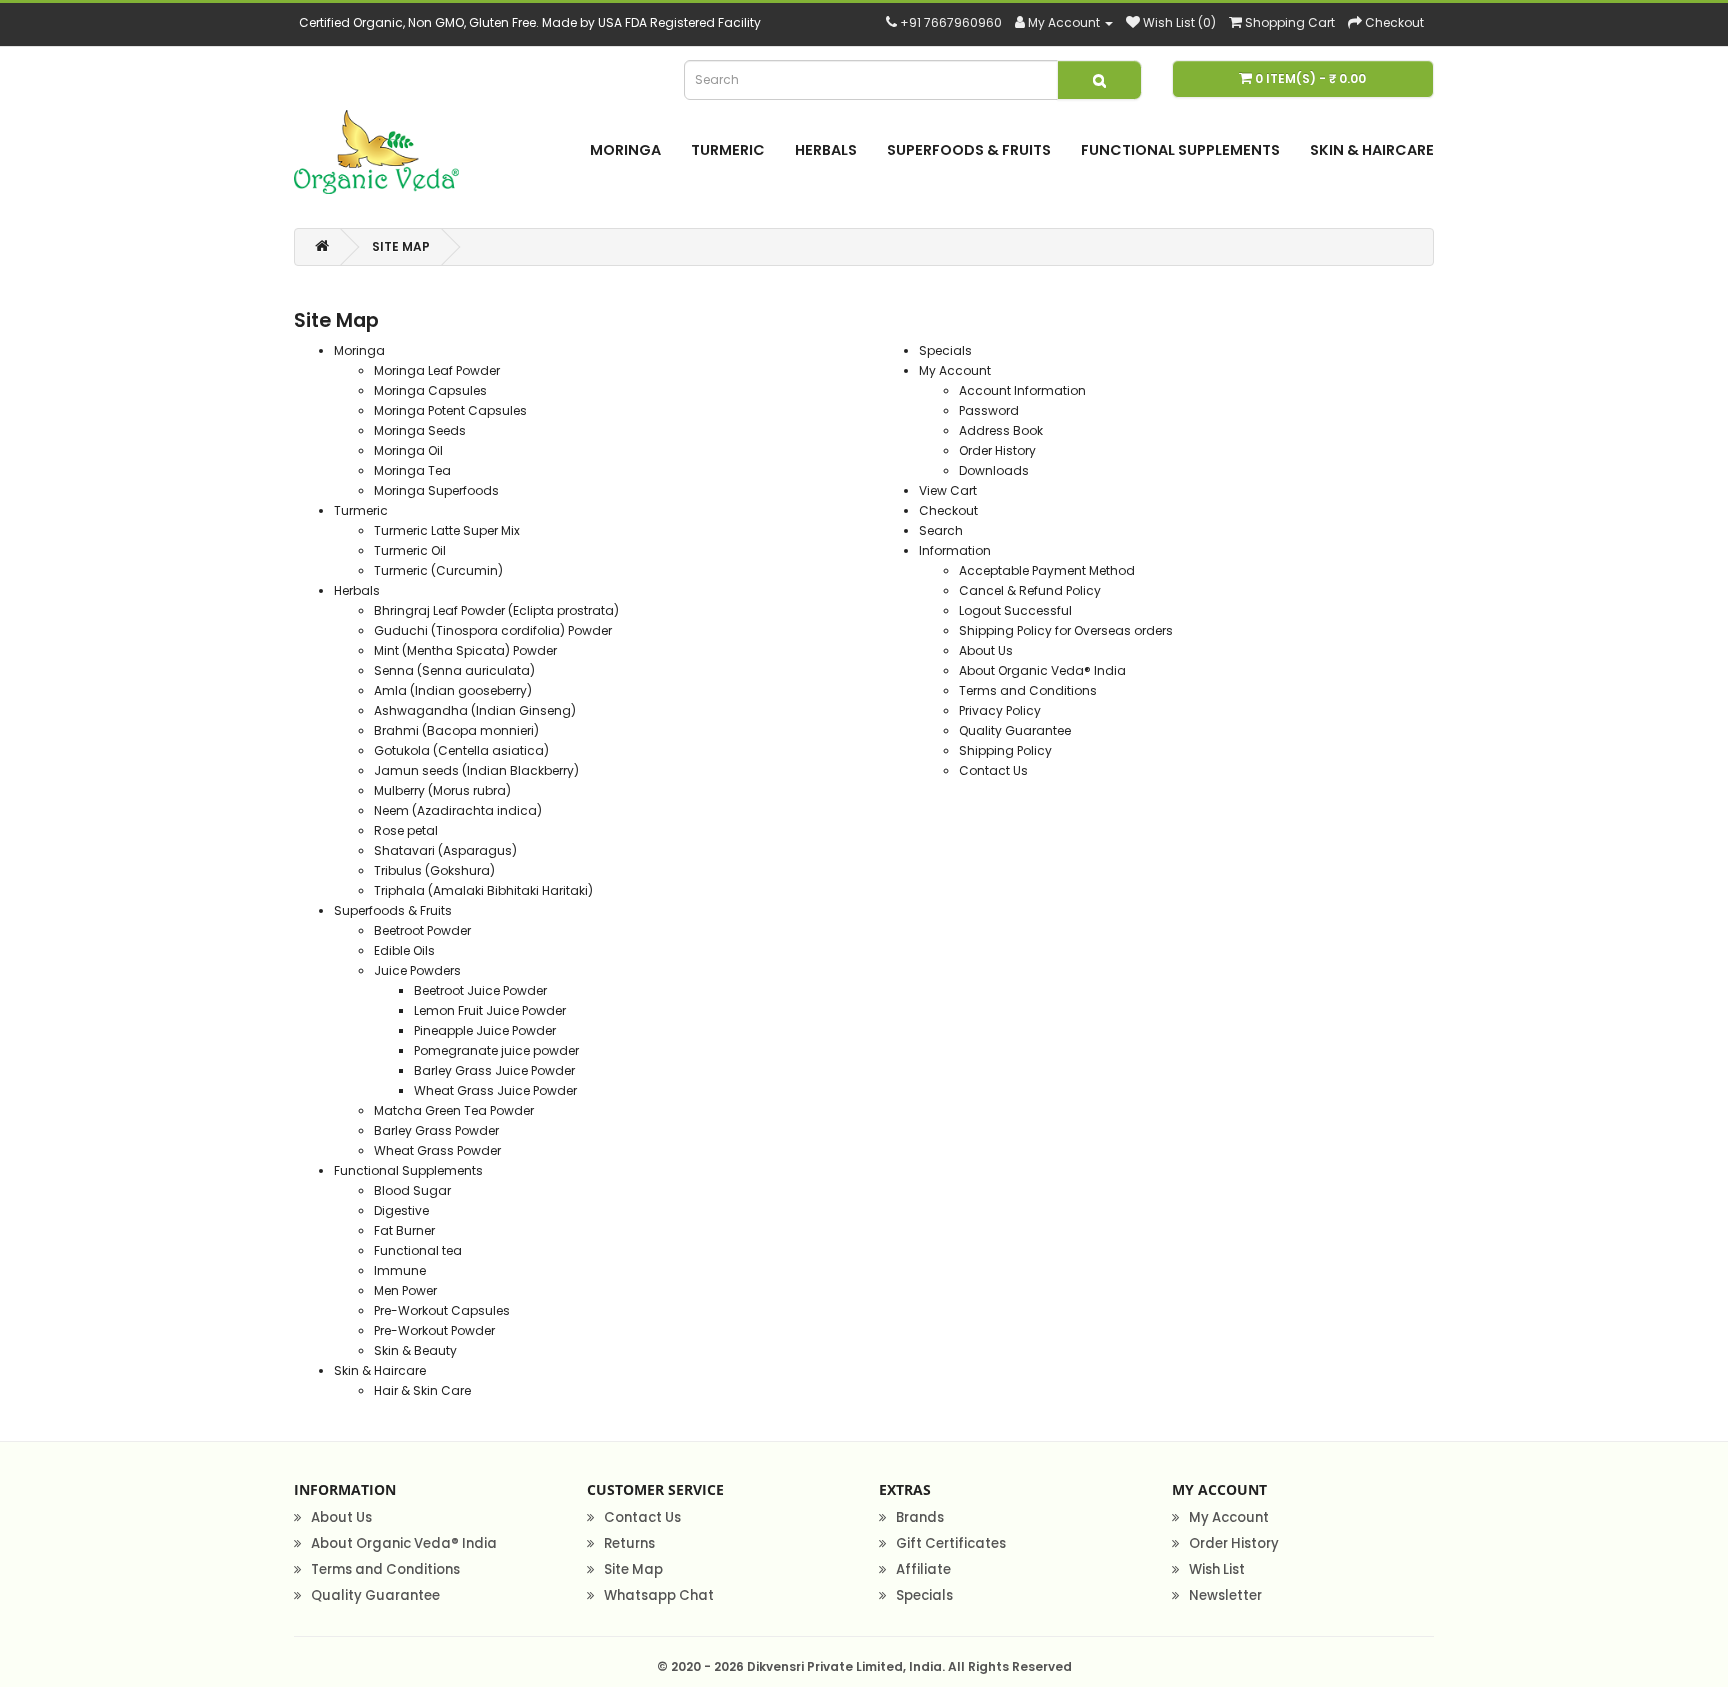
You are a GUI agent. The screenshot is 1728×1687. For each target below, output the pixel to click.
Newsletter (1225, 1595)
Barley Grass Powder (436, 1130)
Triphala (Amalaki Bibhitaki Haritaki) (483, 890)
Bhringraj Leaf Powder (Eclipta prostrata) (496, 610)
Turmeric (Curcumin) (438, 570)
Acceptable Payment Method (1047, 570)
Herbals (826, 150)
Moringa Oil (408, 450)
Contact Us (993, 770)
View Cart (948, 490)
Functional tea (418, 1250)
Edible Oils (404, 950)
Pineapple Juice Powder (485, 1030)
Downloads (994, 470)
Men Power (405, 1290)
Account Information (1022, 390)
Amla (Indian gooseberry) (453, 690)
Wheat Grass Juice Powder (495, 1090)
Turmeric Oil (410, 550)
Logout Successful (1015, 610)
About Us (986, 650)
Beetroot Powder (422, 930)
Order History (997, 450)
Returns (629, 1543)
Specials (945, 350)
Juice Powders (417, 970)
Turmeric (728, 150)
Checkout (948, 510)
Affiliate (923, 1569)
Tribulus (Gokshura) (434, 870)
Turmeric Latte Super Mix (447, 530)
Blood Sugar (412, 1190)
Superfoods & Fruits (969, 150)
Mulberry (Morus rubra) (442, 790)
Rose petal (406, 830)
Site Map (401, 246)
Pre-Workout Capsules (442, 1310)
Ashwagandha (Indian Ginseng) (475, 710)
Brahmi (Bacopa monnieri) (456, 730)
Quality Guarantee (1015, 730)
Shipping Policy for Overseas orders (1066, 630)
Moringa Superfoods (436, 490)
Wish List (1217, 1569)
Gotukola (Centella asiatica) (461, 750)
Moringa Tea (412, 470)
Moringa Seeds (420, 430)
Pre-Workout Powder (434, 1330)
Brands (920, 1517)
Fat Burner (404, 1230)
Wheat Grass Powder (437, 1150)
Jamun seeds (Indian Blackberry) (476, 770)
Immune (400, 1270)
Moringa (625, 150)
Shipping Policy (1005, 750)
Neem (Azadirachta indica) (458, 810)
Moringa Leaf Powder (437, 370)
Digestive (401, 1210)
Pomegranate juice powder (496, 1050)
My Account (955, 370)
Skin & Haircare (1372, 150)
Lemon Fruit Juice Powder (490, 1010)
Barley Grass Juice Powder (494, 1070)
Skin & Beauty (415, 1350)
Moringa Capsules (430, 390)
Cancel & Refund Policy (1030, 590)
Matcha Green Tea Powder (454, 1110)
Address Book (1001, 430)
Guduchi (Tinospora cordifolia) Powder (493, 630)
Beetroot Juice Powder (480, 990)
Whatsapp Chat (659, 1595)
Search (941, 530)
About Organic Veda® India (1042, 670)
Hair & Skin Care (422, 1390)
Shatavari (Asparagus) (445, 850)
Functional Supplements (1180, 150)
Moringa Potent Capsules (450, 410)
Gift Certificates (951, 1543)
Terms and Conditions (1028, 690)
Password (989, 410)
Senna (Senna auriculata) (454, 670)
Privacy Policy (1000, 710)
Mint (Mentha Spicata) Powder (465, 650)
